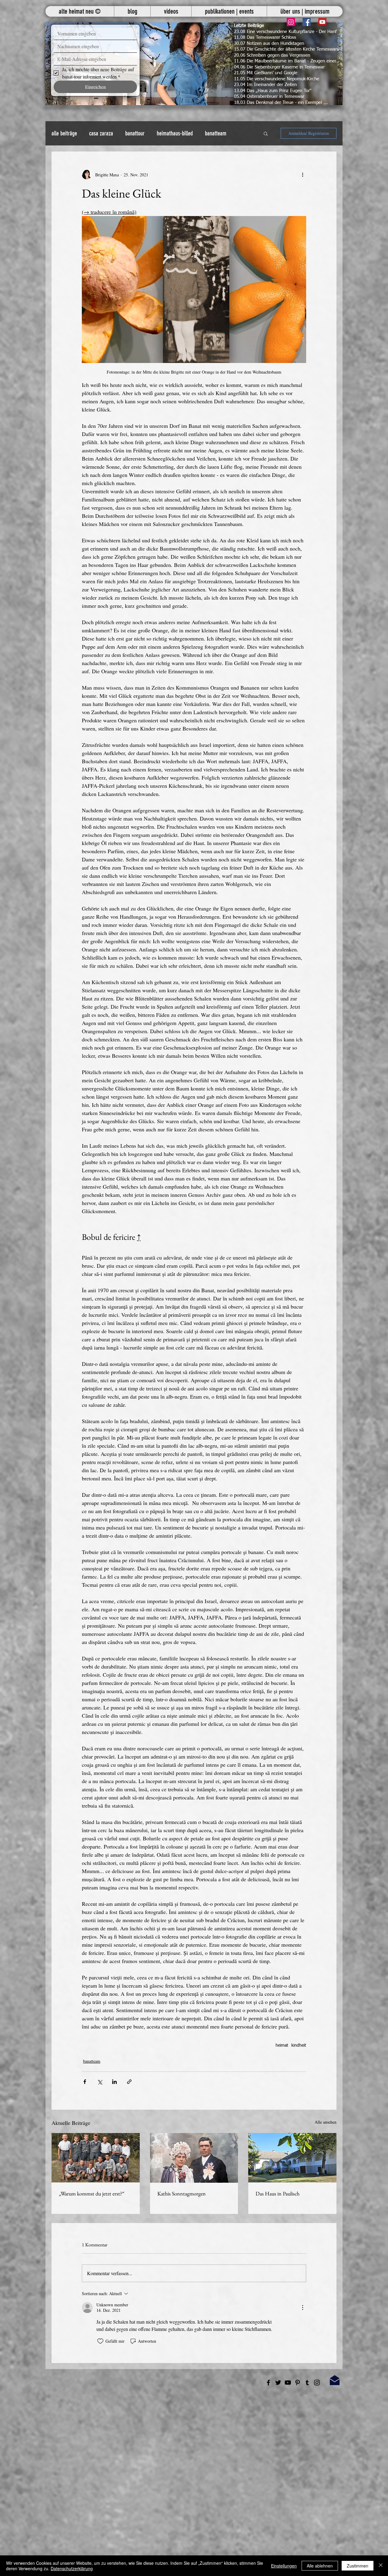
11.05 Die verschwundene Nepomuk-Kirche (277, 79)
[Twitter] (278, 2383)
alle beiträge (64, 133)
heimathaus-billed (175, 133)
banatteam (216, 133)
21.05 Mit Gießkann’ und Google (266, 73)
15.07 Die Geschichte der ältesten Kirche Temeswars (286, 49)
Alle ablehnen (320, 2566)
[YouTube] (322, 22)
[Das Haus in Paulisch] (292, 2158)
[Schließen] (381, 2566)
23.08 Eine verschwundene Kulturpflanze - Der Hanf (285, 32)
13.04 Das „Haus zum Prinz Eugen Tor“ (273, 91)
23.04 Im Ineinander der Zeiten (265, 85)
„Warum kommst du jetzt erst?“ (92, 2193)
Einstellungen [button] (284, 2566)
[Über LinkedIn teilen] (114, 2082)
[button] (194, 64)
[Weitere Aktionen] (303, 175)
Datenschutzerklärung (72, 2568)
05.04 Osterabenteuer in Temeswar (269, 97)
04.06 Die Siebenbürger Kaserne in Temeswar (279, 67)
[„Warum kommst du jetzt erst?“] (96, 2158)
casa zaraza (101, 133)
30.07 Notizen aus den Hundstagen (269, 43)
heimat (282, 2045)
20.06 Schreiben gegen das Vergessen (272, 55)
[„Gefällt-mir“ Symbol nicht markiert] (100, 2341)
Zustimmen (358, 2566)
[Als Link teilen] (129, 2082)
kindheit (299, 2045)
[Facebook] (307, 22)
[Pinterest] (298, 2383)
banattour (135, 133)
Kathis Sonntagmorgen (182, 2193)
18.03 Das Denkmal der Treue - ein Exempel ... (281, 103)
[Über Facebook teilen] (85, 2082)
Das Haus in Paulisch (278, 2193)
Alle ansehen (326, 2122)
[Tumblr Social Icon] (307, 2383)
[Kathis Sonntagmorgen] (194, 2158)
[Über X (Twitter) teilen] (100, 2082)
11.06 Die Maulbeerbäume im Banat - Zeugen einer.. (286, 61)
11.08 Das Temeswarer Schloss (265, 37)
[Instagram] (291, 22)
